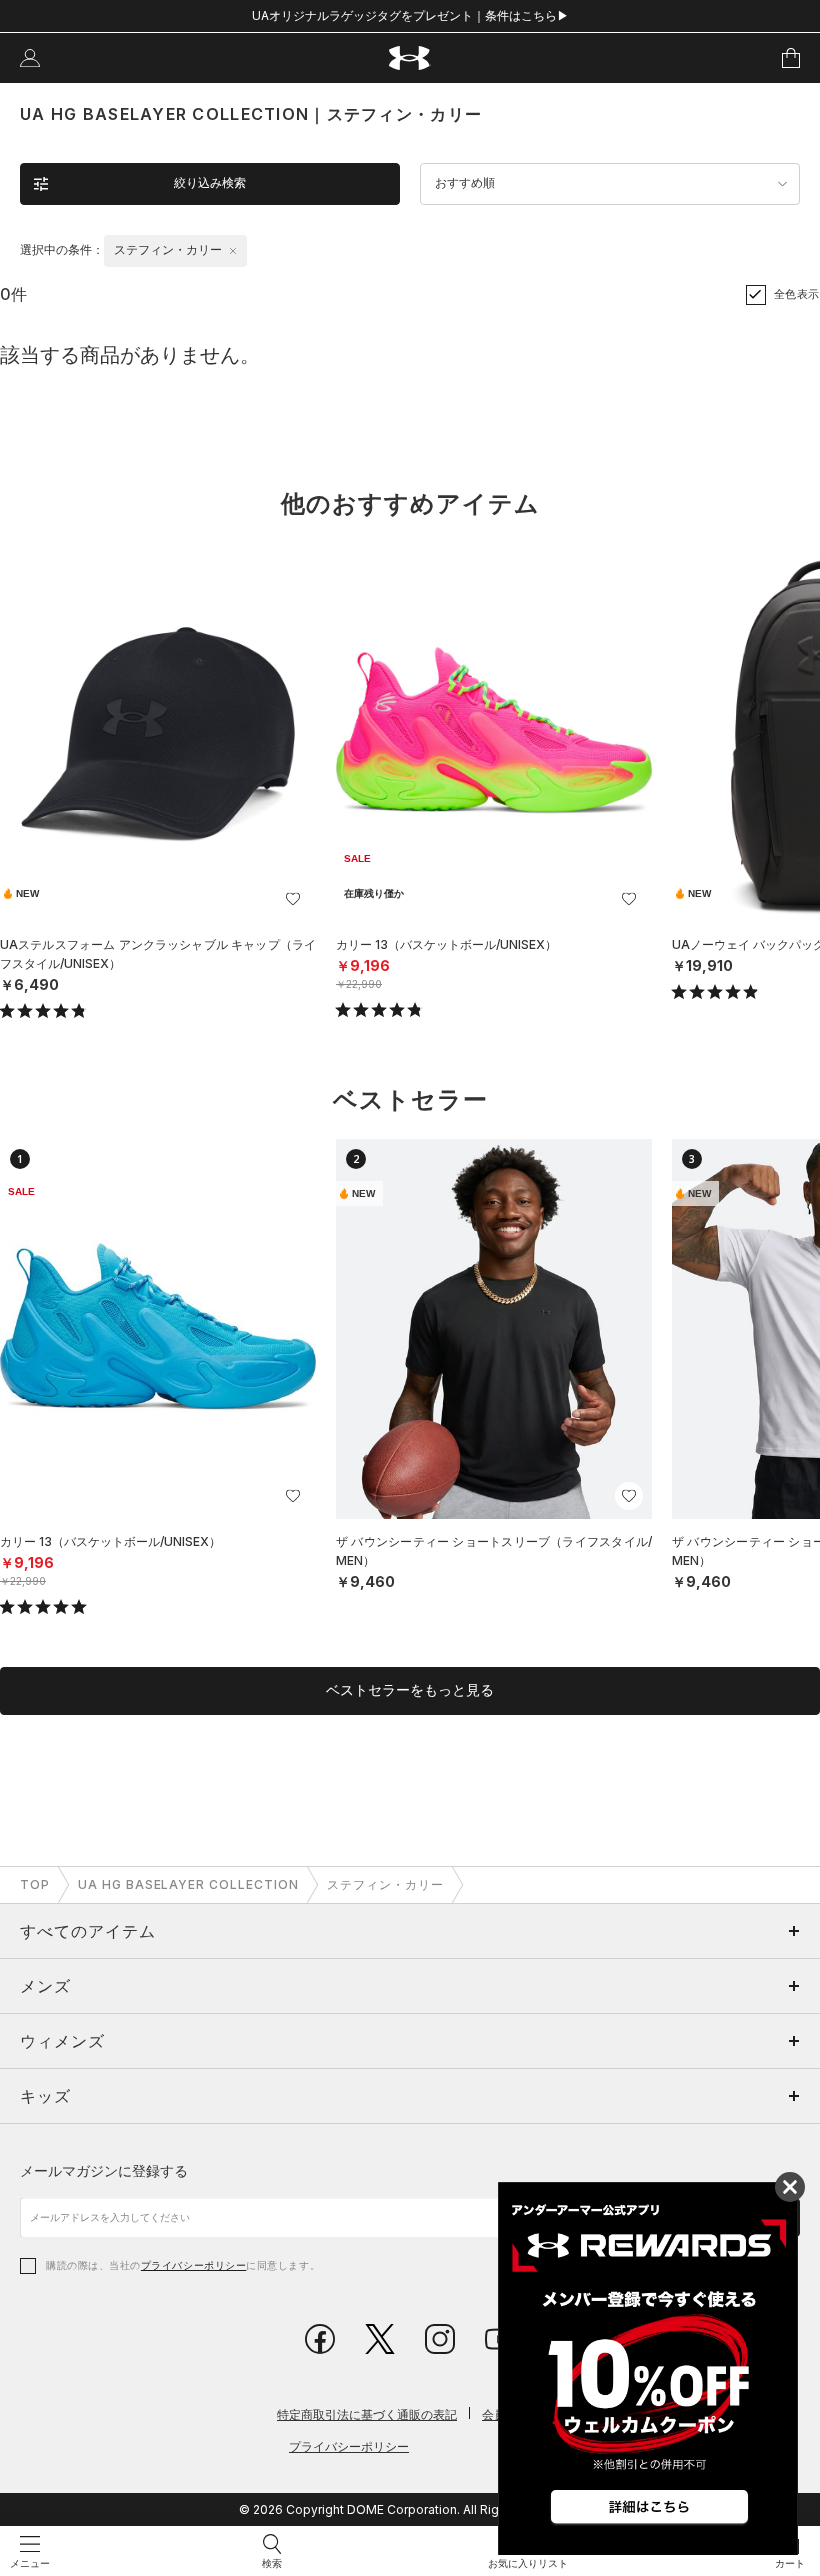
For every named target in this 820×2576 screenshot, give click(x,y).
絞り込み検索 (210, 183)
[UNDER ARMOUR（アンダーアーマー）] (410, 58)
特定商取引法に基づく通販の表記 (367, 2414)
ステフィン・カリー (385, 1884)
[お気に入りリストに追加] (293, 899)
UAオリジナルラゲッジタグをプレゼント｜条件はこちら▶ (410, 15)
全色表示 (797, 294)
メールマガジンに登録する (104, 2170)
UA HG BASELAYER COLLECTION (188, 1884)
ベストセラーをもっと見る (410, 1690)
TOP (35, 1884)
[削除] (233, 251)
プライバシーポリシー (193, 2265)
